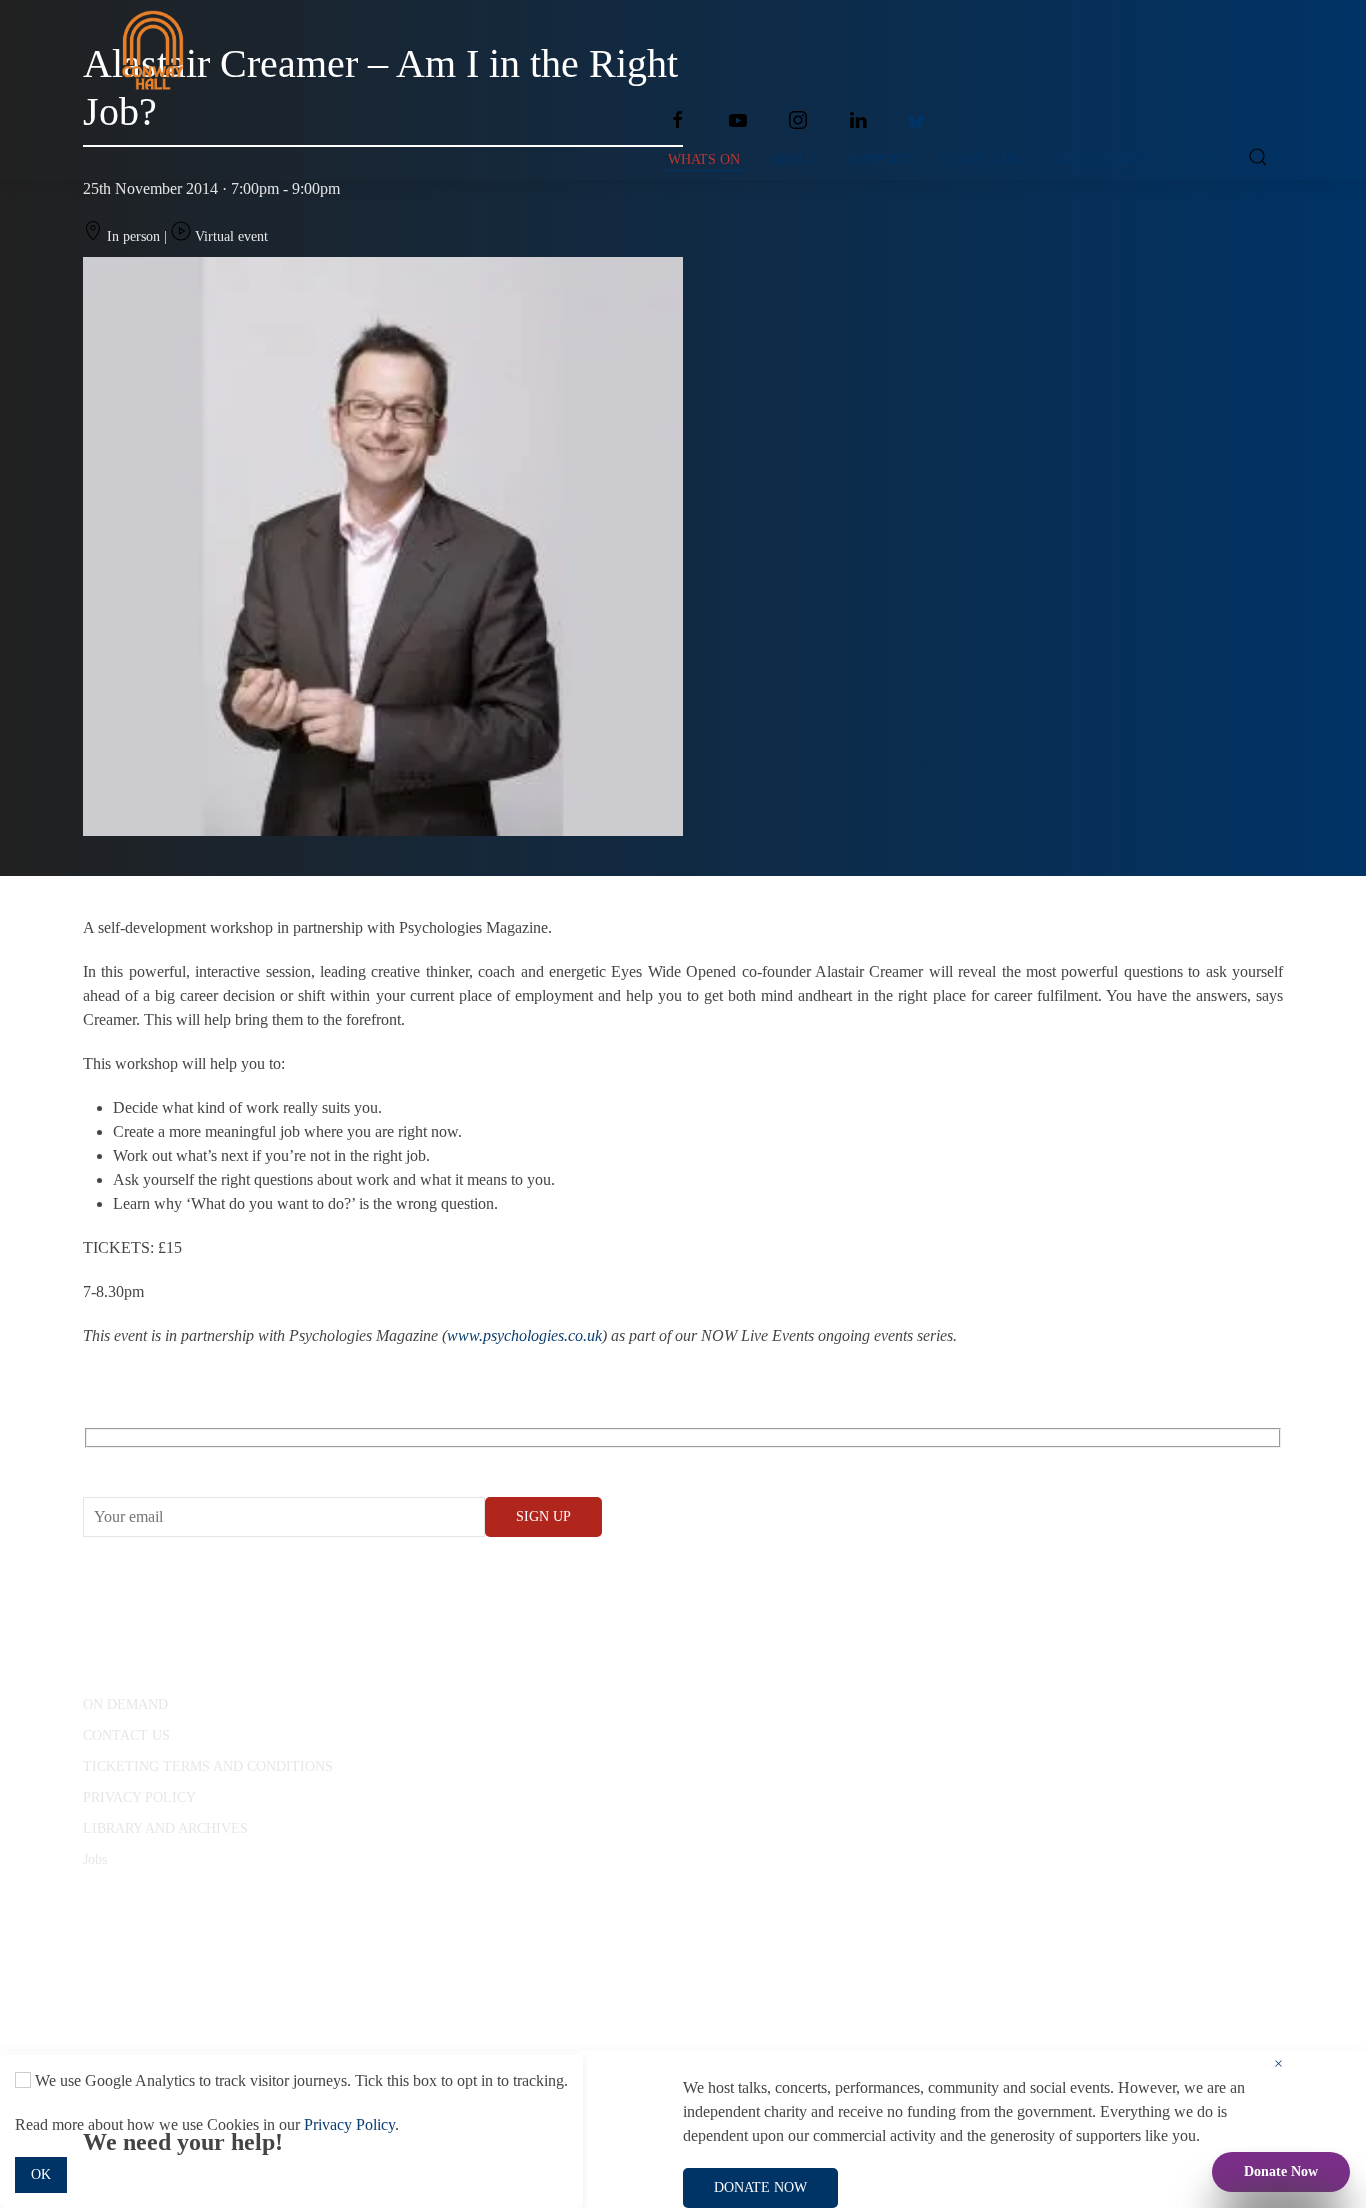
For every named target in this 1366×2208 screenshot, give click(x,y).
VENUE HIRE (981, 159)
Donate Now (1281, 2171)
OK (41, 2174)
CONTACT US (126, 1735)
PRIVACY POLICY (139, 1797)
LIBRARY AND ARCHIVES (165, 1828)
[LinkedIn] (858, 120)
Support (878, 159)
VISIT (1199, 159)
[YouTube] (738, 120)
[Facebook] (678, 120)
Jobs (95, 1859)
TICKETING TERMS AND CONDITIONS (208, 1766)
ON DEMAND (125, 1704)
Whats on (704, 159)
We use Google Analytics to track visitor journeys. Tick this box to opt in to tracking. (299, 2080)
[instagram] (798, 120)
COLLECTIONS (1102, 159)
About (794, 159)
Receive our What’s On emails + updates (237, 1460)
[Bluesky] (916, 120)
